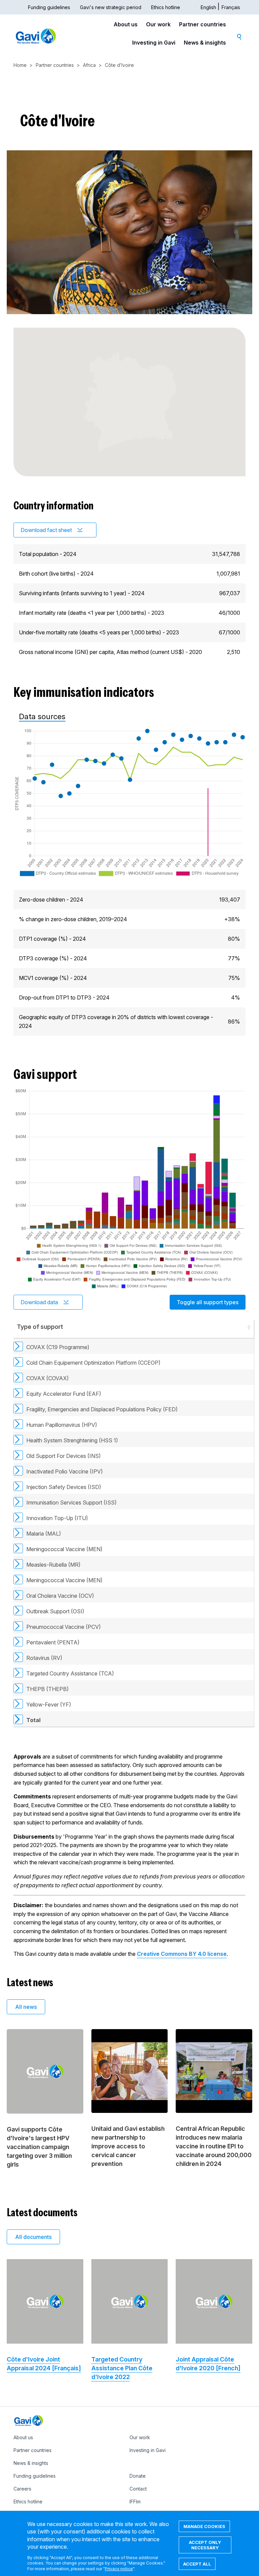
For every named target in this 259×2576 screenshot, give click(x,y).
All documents (33, 2237)
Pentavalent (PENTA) (53, 1642)
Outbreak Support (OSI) (55, 1611)
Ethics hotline (166, 7)
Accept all (197, 2564)
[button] (249, 1327)
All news (26, 2007)
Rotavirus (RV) (44, 1658)
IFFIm (135, 2502)
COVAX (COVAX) (48, 1378)
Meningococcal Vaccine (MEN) (64, 1549)
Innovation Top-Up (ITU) (57, 1518)
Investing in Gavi (154, 43)
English (208, 7)
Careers (22, 2489)
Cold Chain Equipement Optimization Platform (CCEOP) (93, 1363)
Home (20, 65)
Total (33, 1720)
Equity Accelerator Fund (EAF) (64, 1394)
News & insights (205, 43)
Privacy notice (119, 2569)
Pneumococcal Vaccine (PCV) (64, 1627)
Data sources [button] (42, 716)
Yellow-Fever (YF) (49, 1704)
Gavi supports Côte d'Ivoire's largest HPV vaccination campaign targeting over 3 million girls (39, 2147)
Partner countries (203, 24)
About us (126, 24)
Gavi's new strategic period (111, 7)
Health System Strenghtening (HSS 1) (72, 1440)
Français (231, 7)
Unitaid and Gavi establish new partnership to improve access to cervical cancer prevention (128, 2146)
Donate (138, 2476)
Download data (39, 1302)
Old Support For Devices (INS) (64, 1456)
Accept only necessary (205, 2545)
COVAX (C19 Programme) (58, 1347)
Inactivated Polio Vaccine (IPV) (65, 1471)
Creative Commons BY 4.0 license (182, 1954)
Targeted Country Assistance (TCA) (70, 1673)
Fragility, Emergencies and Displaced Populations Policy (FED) (102, 1409)
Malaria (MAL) (44, 1534)
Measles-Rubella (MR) (53, 1565)
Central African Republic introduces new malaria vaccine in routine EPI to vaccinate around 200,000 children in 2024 (214, 2146)
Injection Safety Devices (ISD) (64, 1487)
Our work (158, 24)
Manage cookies (204, 2526)
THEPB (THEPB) (48, 1689)
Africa (89, 65)
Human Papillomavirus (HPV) (62, 1425)
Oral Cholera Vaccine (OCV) (60, 1596)
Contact (138, 2489)
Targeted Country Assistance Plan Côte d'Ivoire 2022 (122, 2368)
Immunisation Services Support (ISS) (71, 1502)
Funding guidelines (49, 7)
